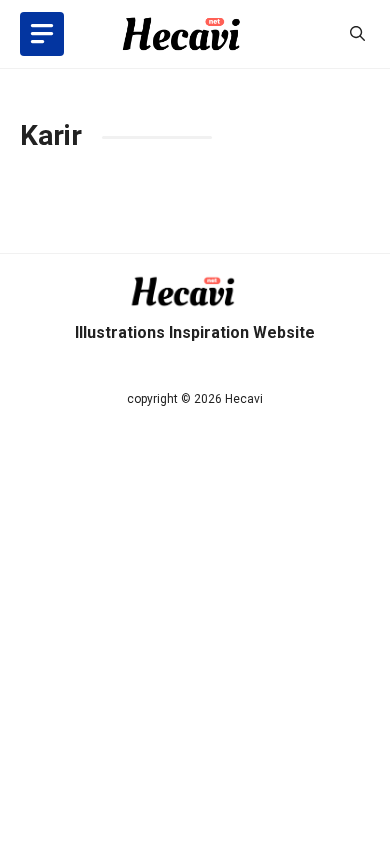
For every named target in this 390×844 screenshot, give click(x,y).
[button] (357, 34)
